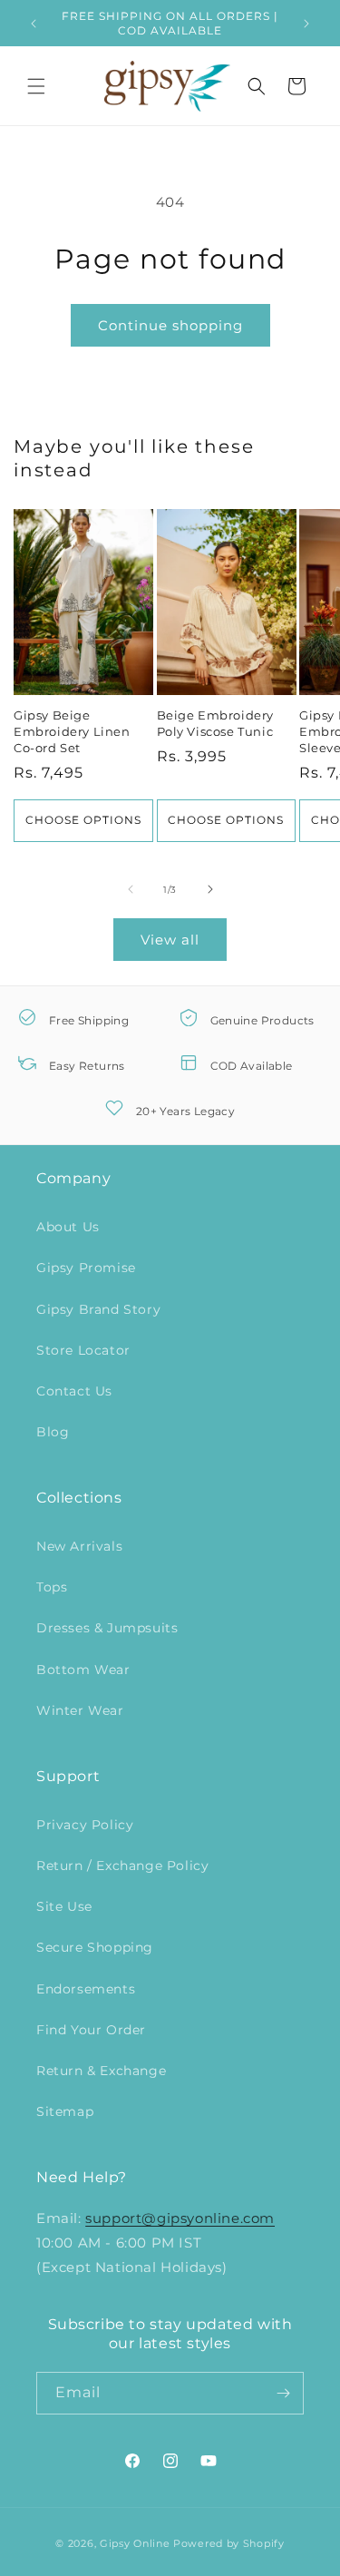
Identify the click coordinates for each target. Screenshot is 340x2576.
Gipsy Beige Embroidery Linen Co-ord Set (72, 731)
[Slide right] (210, 889)
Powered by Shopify (229, 2543)
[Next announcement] (306, 24)
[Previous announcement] (34, 24)
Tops (52, 1587)
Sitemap (65, 2111)
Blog (53, 1432)
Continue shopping (170, 325)
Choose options (83, 820)
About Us (68, 1227)
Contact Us (74, 1391)
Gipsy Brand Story (98, 1309)
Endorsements (86, 1989)
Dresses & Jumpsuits (107, 1628)
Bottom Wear (83, 1670)
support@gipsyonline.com (180, 2218)
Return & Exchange (101, 2071)
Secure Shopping (95, 1947)
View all (170, 940)
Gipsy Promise (86, 1268)
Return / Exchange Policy (122, 1866)
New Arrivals (79, 1546)
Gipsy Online (135, 2543)
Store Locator (83, 1350)
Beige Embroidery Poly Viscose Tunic (216, 723)
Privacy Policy (85, 1825)
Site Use (64, 1906)
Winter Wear (80, 1710)
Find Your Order (91, 2030)
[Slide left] (131, 889)
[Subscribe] (283, 2393)
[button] (36, 86)
